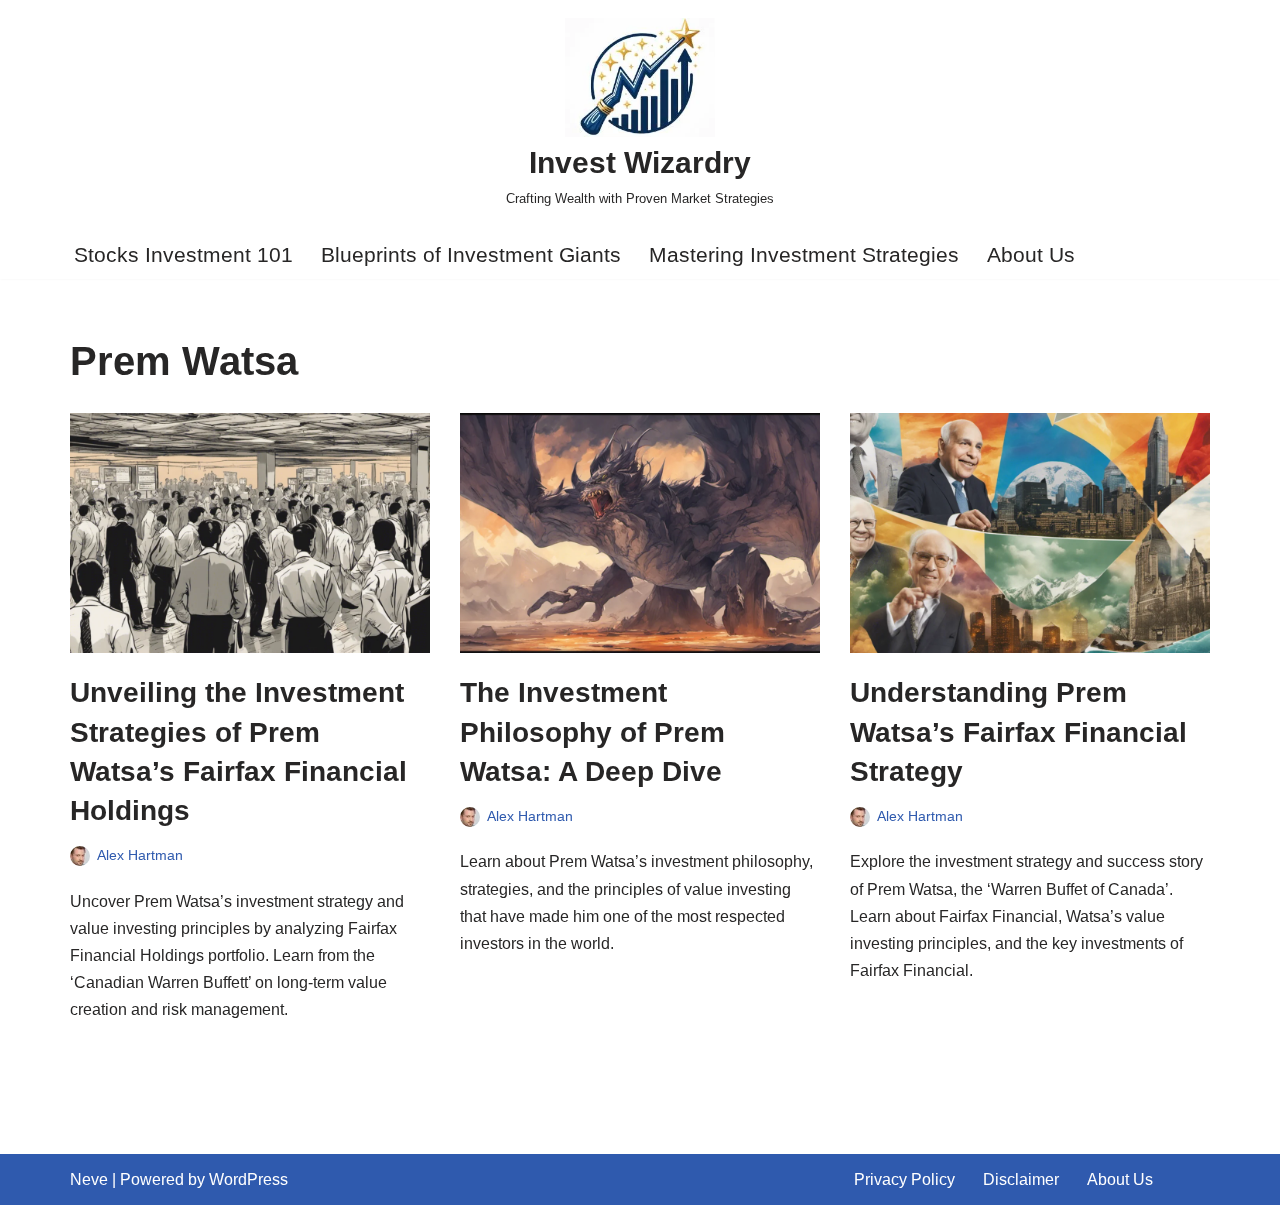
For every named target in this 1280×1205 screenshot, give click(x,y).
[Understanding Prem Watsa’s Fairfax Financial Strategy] (1030, 533)
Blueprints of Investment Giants (471, 254)
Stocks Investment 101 (183, 254)
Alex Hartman (140, 855)
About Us (1031, 254)
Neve (89, 1179)
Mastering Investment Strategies (804, 254)
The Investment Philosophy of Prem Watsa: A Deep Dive (592, 731)
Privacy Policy (904, 1179)
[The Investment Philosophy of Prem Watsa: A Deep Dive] (640, 533)
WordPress (248, 1179)
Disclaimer (1021, 1179)
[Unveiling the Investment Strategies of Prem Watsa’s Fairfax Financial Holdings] (250, 533)
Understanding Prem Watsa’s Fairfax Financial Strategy (1018, 731)
